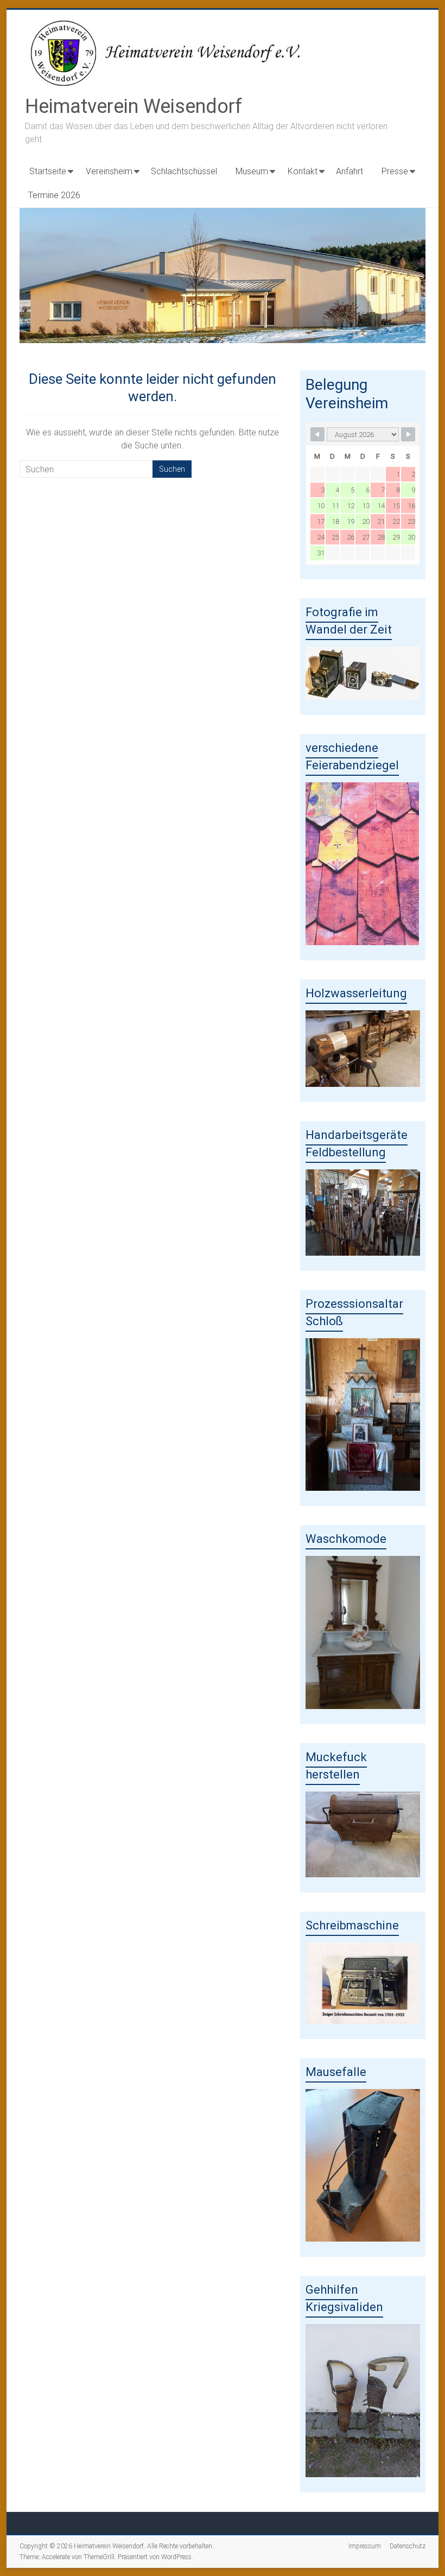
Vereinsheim (109, 171)
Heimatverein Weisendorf (133, 106)
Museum (252, 171)
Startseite (48, 171)
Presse (395, 171)
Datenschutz (408, 2546)
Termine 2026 (54, 195)
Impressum (365, 2546)
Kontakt (303, 171)
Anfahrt (349, 171)
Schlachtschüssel (184, 171)
